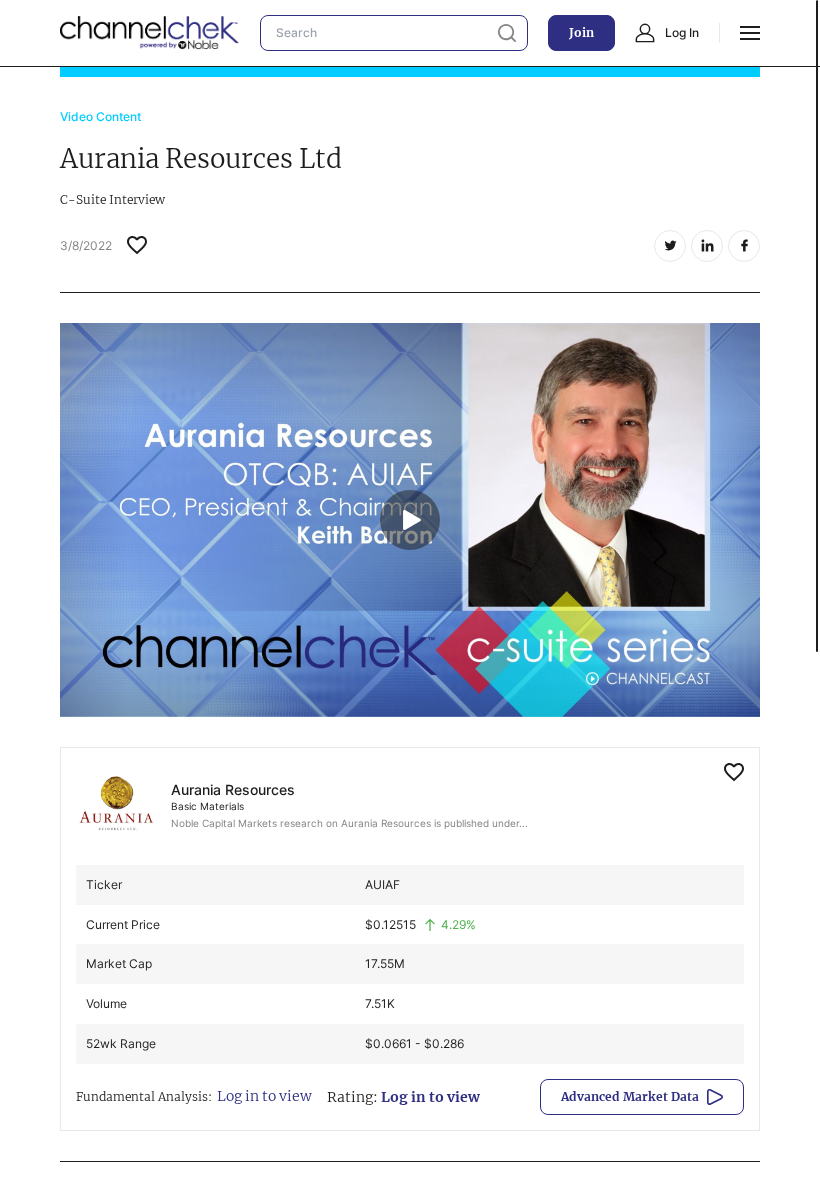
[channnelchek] (150, 33)
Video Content (100, 116)
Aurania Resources (233, 789)
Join (581, 32)
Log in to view (264, 1096)
